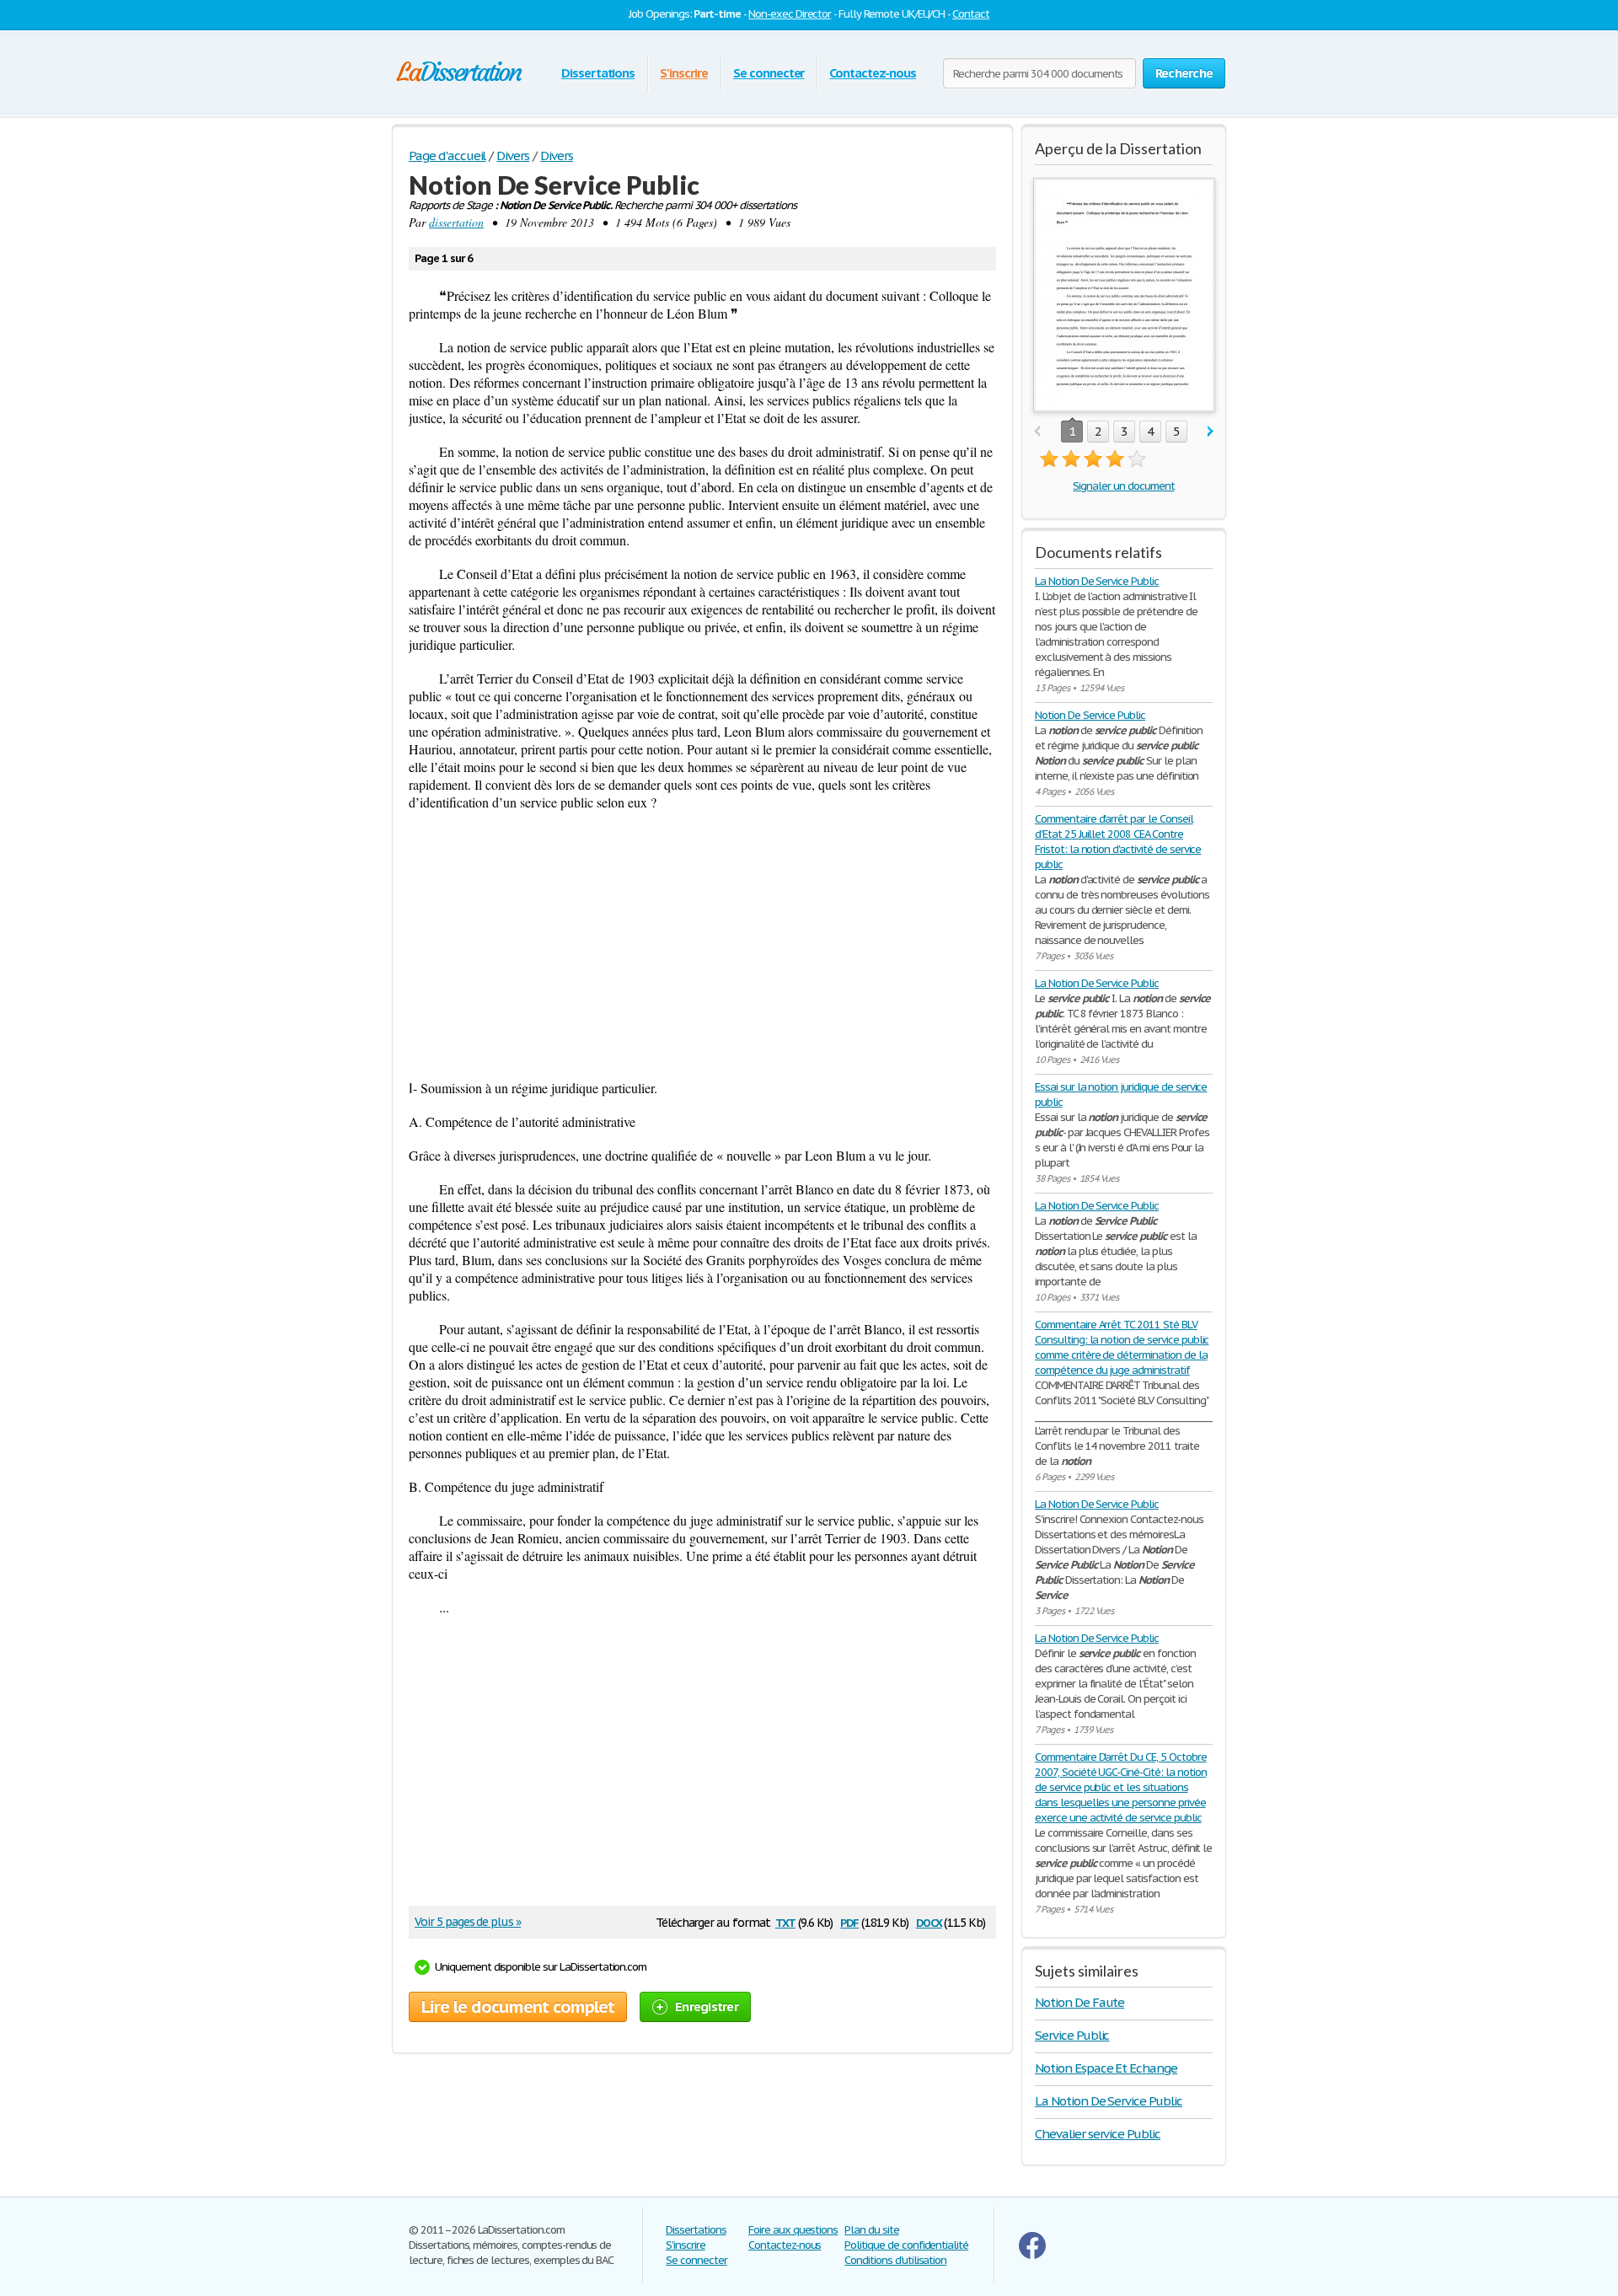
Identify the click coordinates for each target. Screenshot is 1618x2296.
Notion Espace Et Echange (1106, 2068)
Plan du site (872, 2230)
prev (1037, 432)
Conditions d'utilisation (895, 2260)
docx (929, 1921)
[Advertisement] (702, 945)
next (1211, 432)
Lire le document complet (518, 2007)
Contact (971, 14)
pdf (849, 1921)
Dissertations (598, 73)
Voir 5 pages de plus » (468, 1922)
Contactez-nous (872, 73)
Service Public (1072, 2035)
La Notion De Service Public (1097, 581)
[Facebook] (1032, 2255)
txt (785, 1921)
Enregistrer (707, 2006)
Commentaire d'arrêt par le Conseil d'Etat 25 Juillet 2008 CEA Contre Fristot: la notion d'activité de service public (1118, 842)
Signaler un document (1123, 486)
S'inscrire (684, 73)
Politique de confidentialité (906, 2245)
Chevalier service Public (1098, 2134)
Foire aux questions (793, 2230)
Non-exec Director (790, 14)
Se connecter (769, 73)
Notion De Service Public (1090, 715)
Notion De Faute (1080, 2002)
